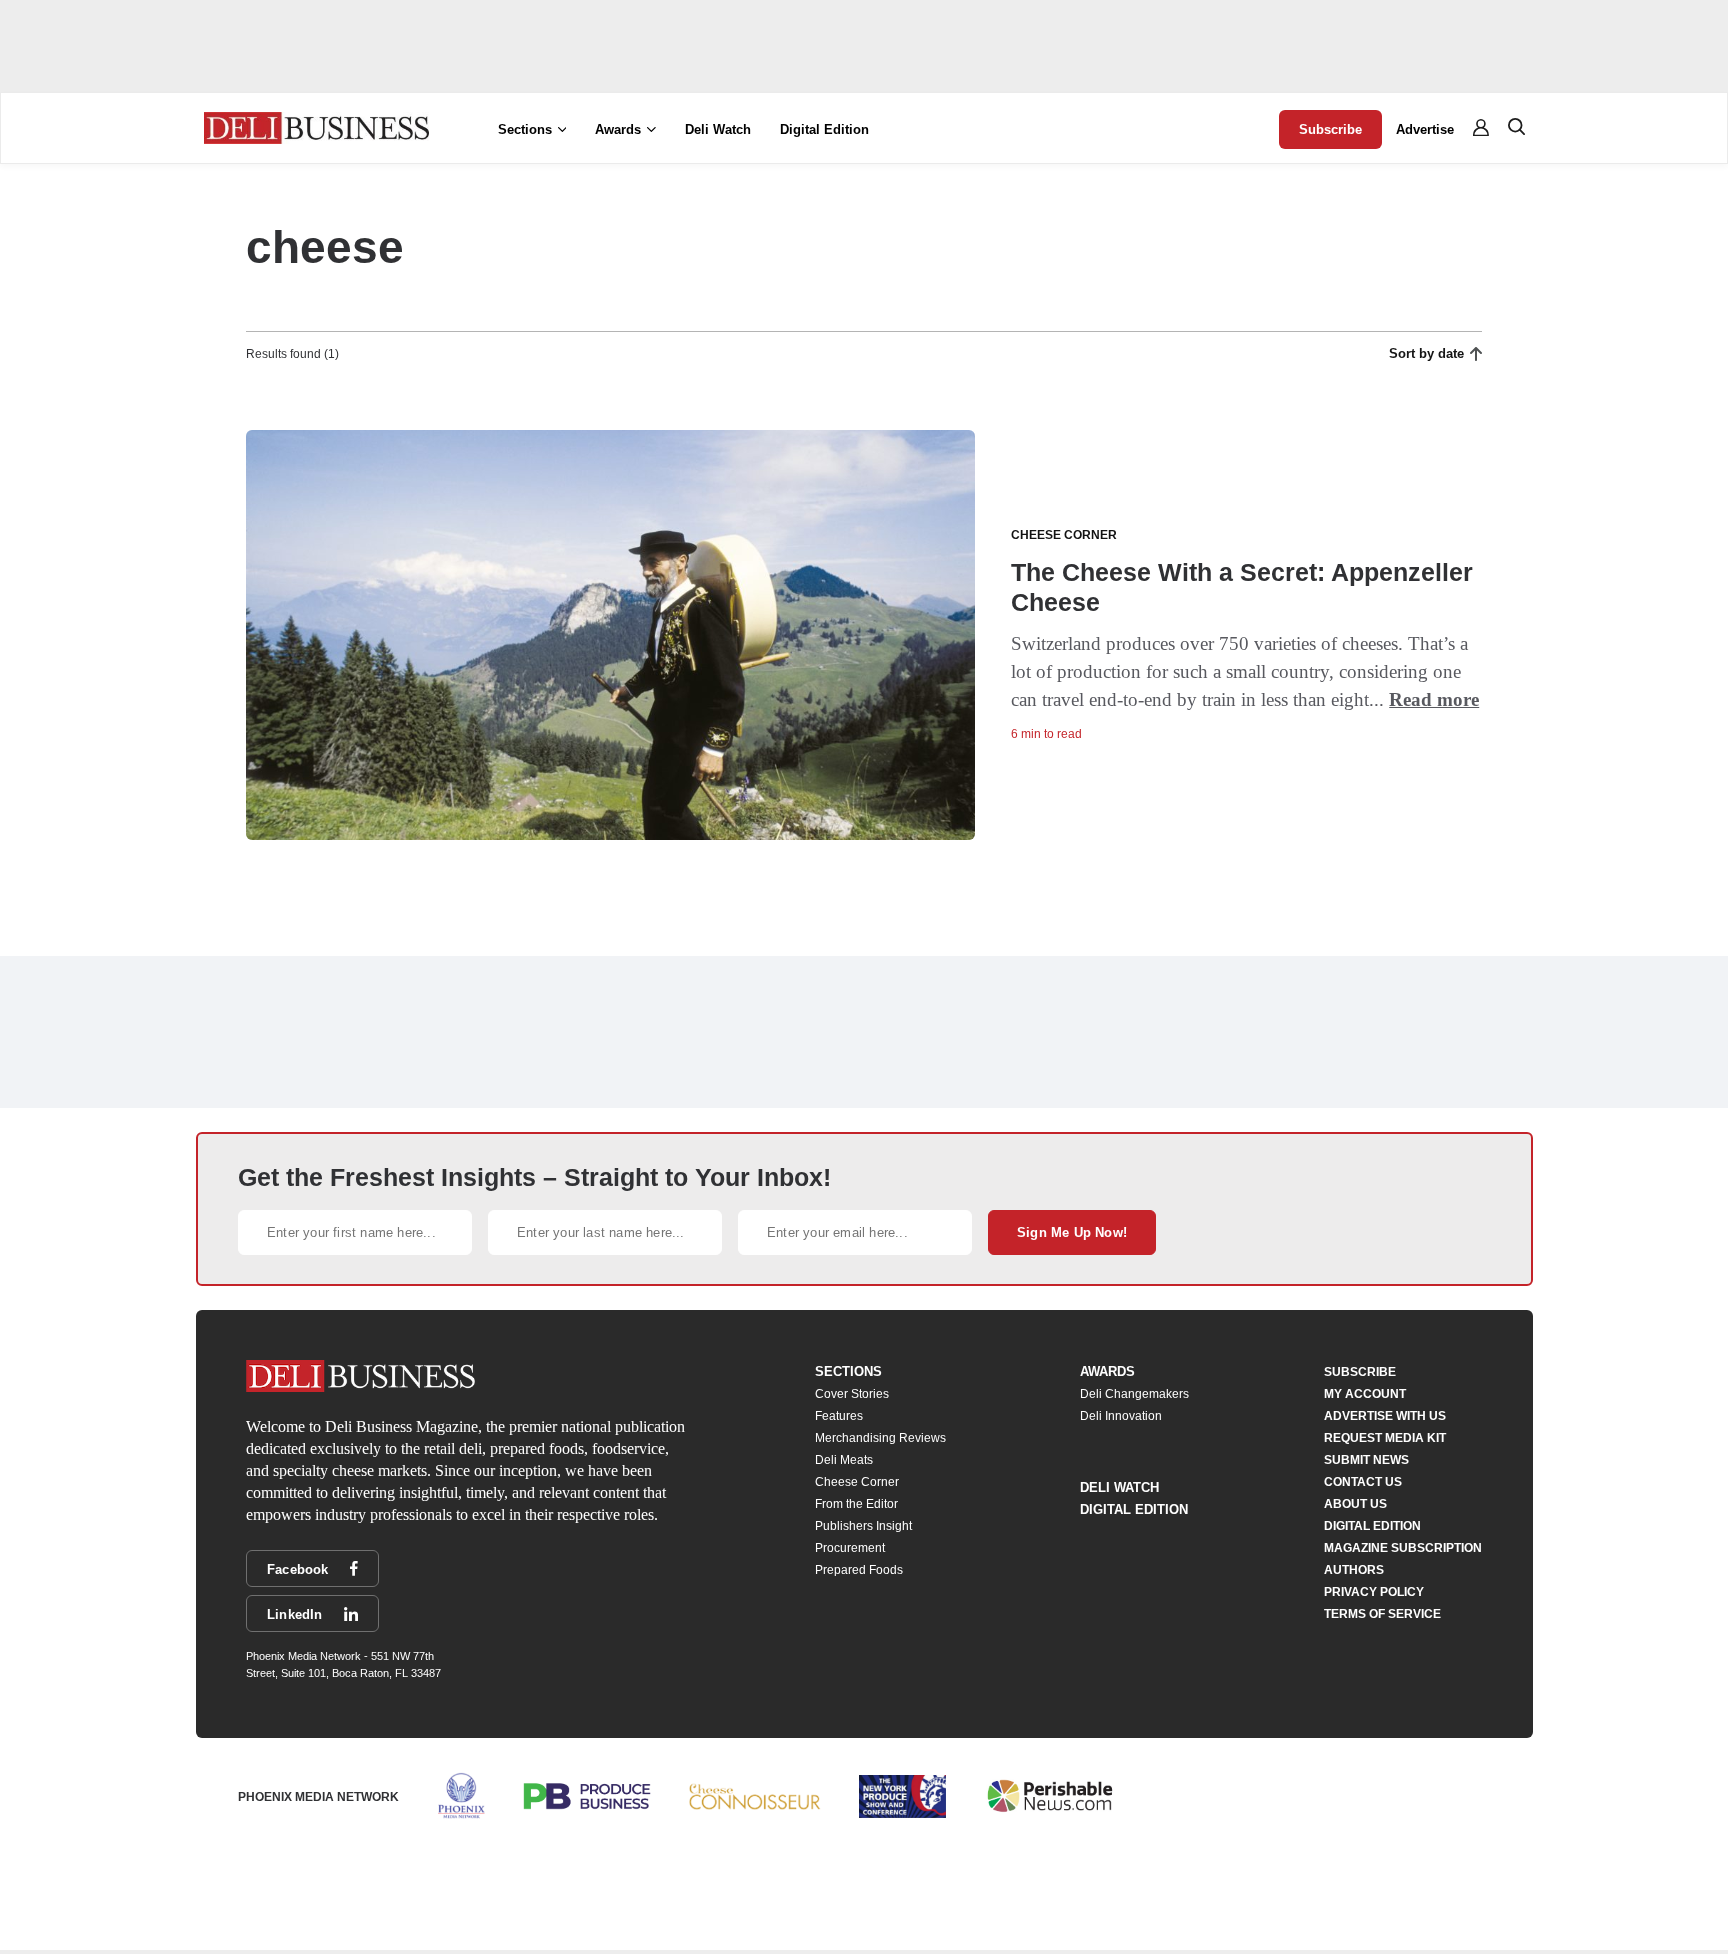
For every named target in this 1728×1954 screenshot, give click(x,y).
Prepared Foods (859, 1570)
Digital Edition (824, 129)
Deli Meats (844, 1460)
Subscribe (1330, 129)
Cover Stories (852, 1394)
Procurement (850, 1548)
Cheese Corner (857, 1482)
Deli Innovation (1121, 1416)
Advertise (1425, 129)
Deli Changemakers (1134, 1394)
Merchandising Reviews (880, 1438)
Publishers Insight (863, 1526)
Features (839, 1416)
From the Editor (856, 1504)
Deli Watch (718, 129)
